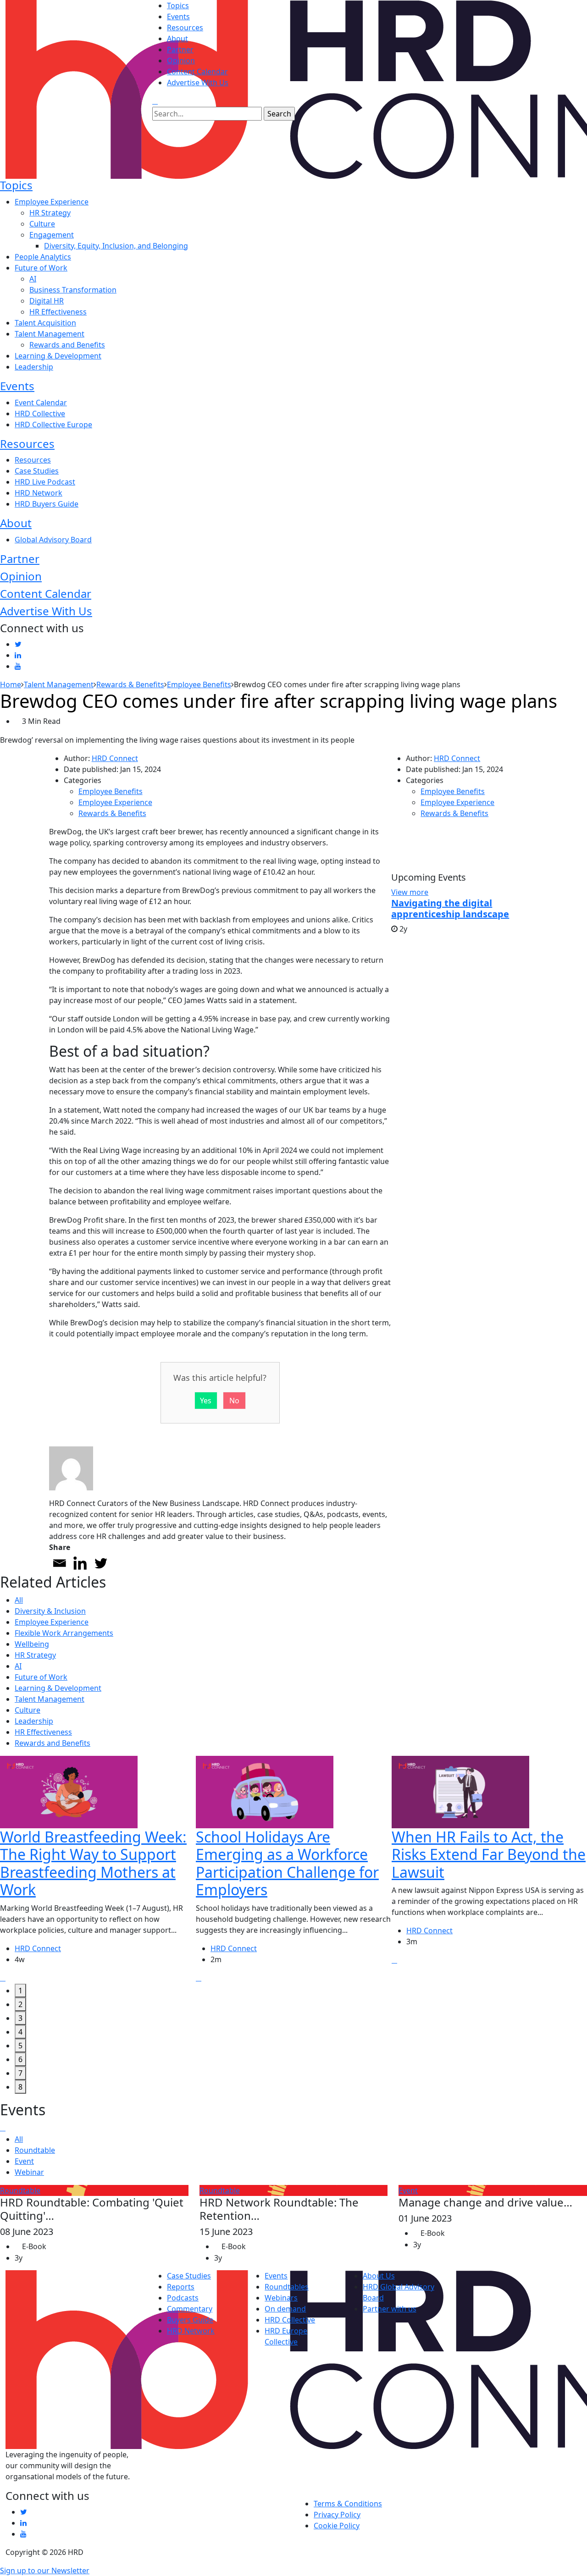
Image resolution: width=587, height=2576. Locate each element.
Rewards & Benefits (112, 813)
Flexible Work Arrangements (64, 1633)
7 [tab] (20, 2073)
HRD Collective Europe (53, 425)
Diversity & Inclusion (50, 1611)
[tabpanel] (98, 1870)
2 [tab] (20, 2004)
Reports (181, 2287)
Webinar (29, 2172)
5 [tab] (20, 2046)
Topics (178, 6)
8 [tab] (20, 2087)
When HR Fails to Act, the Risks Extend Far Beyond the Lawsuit (489, 1854)
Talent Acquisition (45, 323)
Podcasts (183, 2298)
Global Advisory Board (53, 540)
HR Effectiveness (58, 312)
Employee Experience (52, 202)
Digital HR (47, 301)
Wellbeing (32, 1644)
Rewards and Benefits (67, 345)
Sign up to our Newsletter (45, 2570)
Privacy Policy (337, 2515)
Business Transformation (73, 290)
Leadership (34, 367)
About (177, 39)
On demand (285, 2309)
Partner (180, 50)
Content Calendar (197, 72)
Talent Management (50, 334)
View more (410, 892)
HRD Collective (40, 414)
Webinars (281, 2298)
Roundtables (287, 2287)
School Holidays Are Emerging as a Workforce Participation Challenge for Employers (287, 1863)
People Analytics (43, 257)
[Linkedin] (80, 1563)
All (19, 1600)
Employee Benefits (111, 791)
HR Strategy (50, 213)
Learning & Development (58, 356)
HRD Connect (115, 758)
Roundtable (35, 2150)
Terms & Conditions (348, 2504)
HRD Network (39, 493)
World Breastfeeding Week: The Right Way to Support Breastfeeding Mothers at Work (93, 1863)
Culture (42, 224)
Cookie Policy (337, 2526)
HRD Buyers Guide (47, 504)
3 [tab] (20, 2018)
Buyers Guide (190, 2320)
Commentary (190, 2309)
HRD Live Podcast (45, 482)
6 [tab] (20, 2059)
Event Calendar (41, 403)
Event (24, 2161)
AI (33, 279)
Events (178, 17)
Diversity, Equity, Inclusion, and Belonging (116, 246)
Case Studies (37, 471)
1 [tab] (20, 1991)
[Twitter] (101, 1563)
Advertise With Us (198, 83)
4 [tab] (20, 2032)
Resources (185, 28)
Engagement (52, 235)
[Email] (59, 1563)
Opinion (181, 61)
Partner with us (390, 2309)
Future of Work (41, 268)
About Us (379, 2276)
